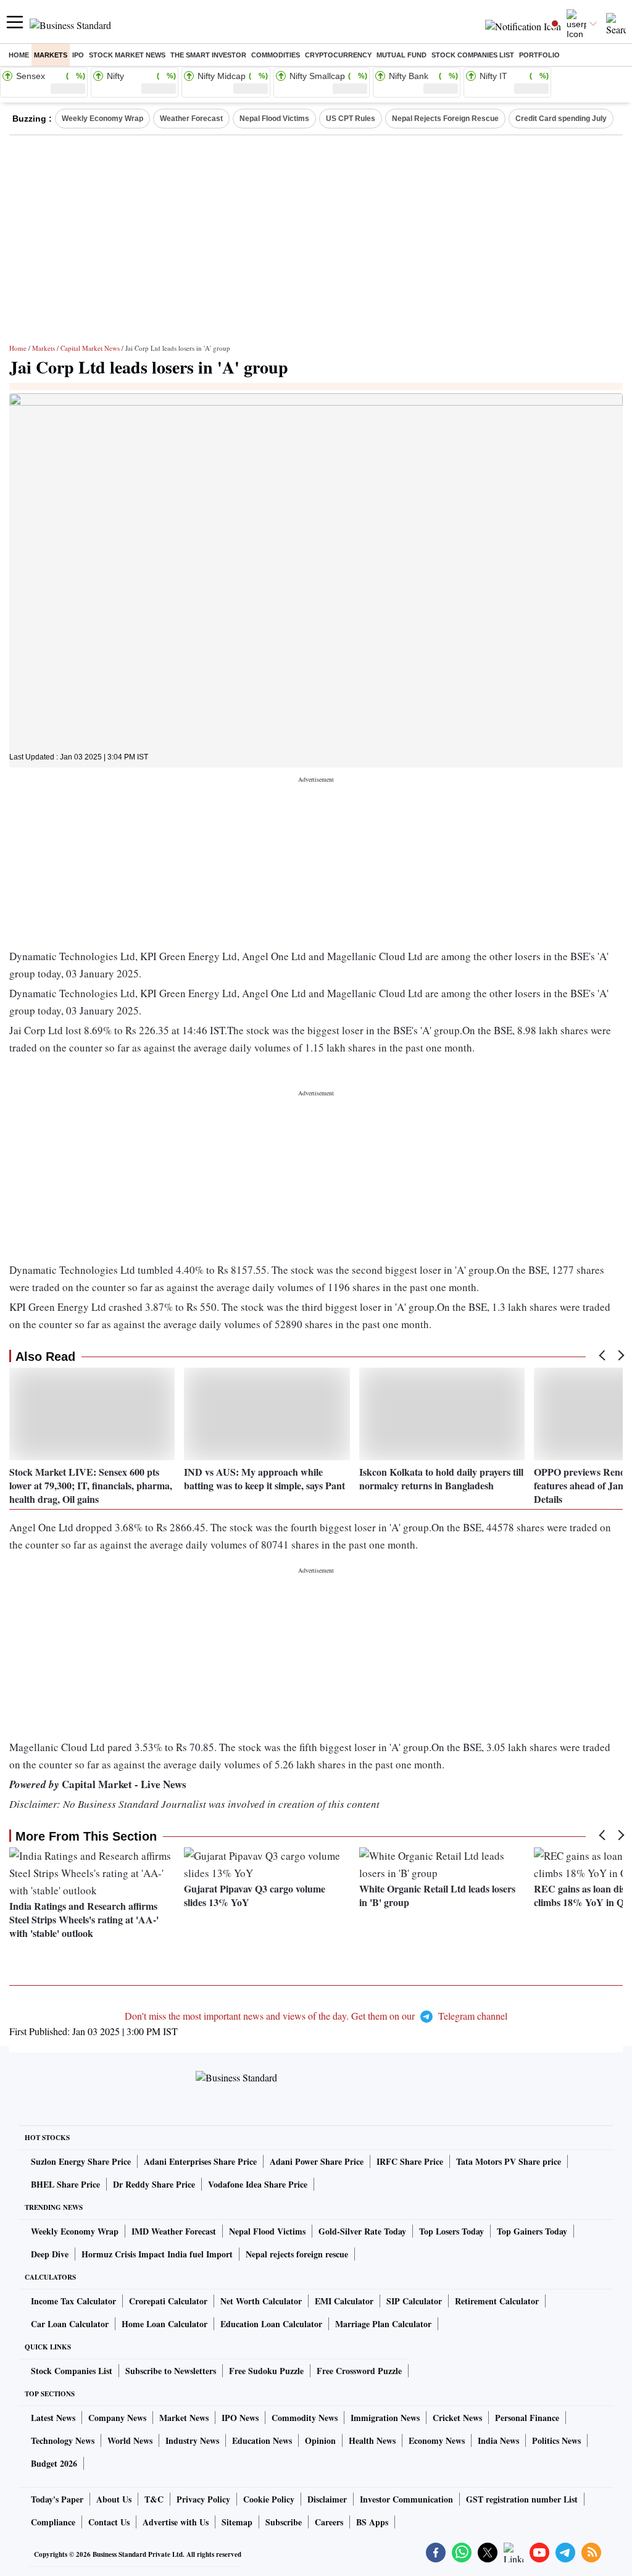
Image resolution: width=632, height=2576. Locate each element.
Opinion (320, 2440)
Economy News (437, 2440)
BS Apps (372, 2522)
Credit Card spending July (561, 119)
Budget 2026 (54, 2463)
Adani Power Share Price (317, 2161)
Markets (51, 55)
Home (19, 55)
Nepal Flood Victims (274, 119)
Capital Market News (90, 348)
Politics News (556, 2440)
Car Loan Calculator (70, 2324)
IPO (78, 55)
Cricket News (457, 2418)
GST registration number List (522, 2499)
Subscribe (284, 2522)
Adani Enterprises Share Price (200, 2161)
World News (130, 2440)
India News (498, 2440)
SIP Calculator (414, 2301)
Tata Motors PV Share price (509, 2161)
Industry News (192, 2440)
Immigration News (385, 2418)
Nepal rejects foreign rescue (297, 2254)
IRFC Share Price (410, 2161)
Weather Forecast (191, 119)
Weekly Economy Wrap (102, 119)
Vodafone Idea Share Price (258, 2184)
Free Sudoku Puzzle (266, 2371)
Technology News (63, 2440)
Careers (329, 2522)
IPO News (240, 2418)
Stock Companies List (72, 2371)
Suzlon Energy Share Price (81, 2161)
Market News (184, 2418)
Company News (117, 2418)
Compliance (53, 2522)
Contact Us (109, 2522)
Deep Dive (50, 2254)
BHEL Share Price (65, 2184)
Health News (372, 2440)
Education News (262, 2440)
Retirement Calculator (497, 2301)
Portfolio (539, 55)
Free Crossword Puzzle (359, 2371)
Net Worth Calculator (261, 2301)
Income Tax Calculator (73, 2301)
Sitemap (237, 2522)
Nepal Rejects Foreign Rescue (445, 119)
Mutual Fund (401, 55)
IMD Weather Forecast (174, 2231)
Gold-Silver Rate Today (362, 2231)
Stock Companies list (473, 55)
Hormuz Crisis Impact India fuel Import (157, 2254)
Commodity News (305, 2418)
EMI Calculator (344, 2301)
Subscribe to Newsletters (171, 2371)
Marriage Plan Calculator (383, 2324)
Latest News (53, 2418)
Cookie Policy (269, 2499)
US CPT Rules (351, 119)
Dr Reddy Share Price (154, 2184)
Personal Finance (527, 2418)
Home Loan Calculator (164, 2324)
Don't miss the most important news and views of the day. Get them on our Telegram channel (316, 2016)
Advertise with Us (176, 2522)
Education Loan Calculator (271, 2324)
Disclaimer (327, 2499)
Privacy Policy (203, 2499)
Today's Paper (57, 2499)
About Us (114, 2499)
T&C (154, 2499)
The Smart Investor (208, 55)
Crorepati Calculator (168, 2301)
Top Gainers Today (532, 2231)
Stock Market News (127, 55)
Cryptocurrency (338, 55)
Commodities (276, 55)
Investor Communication (406, 2499)
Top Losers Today (451, 2231)
